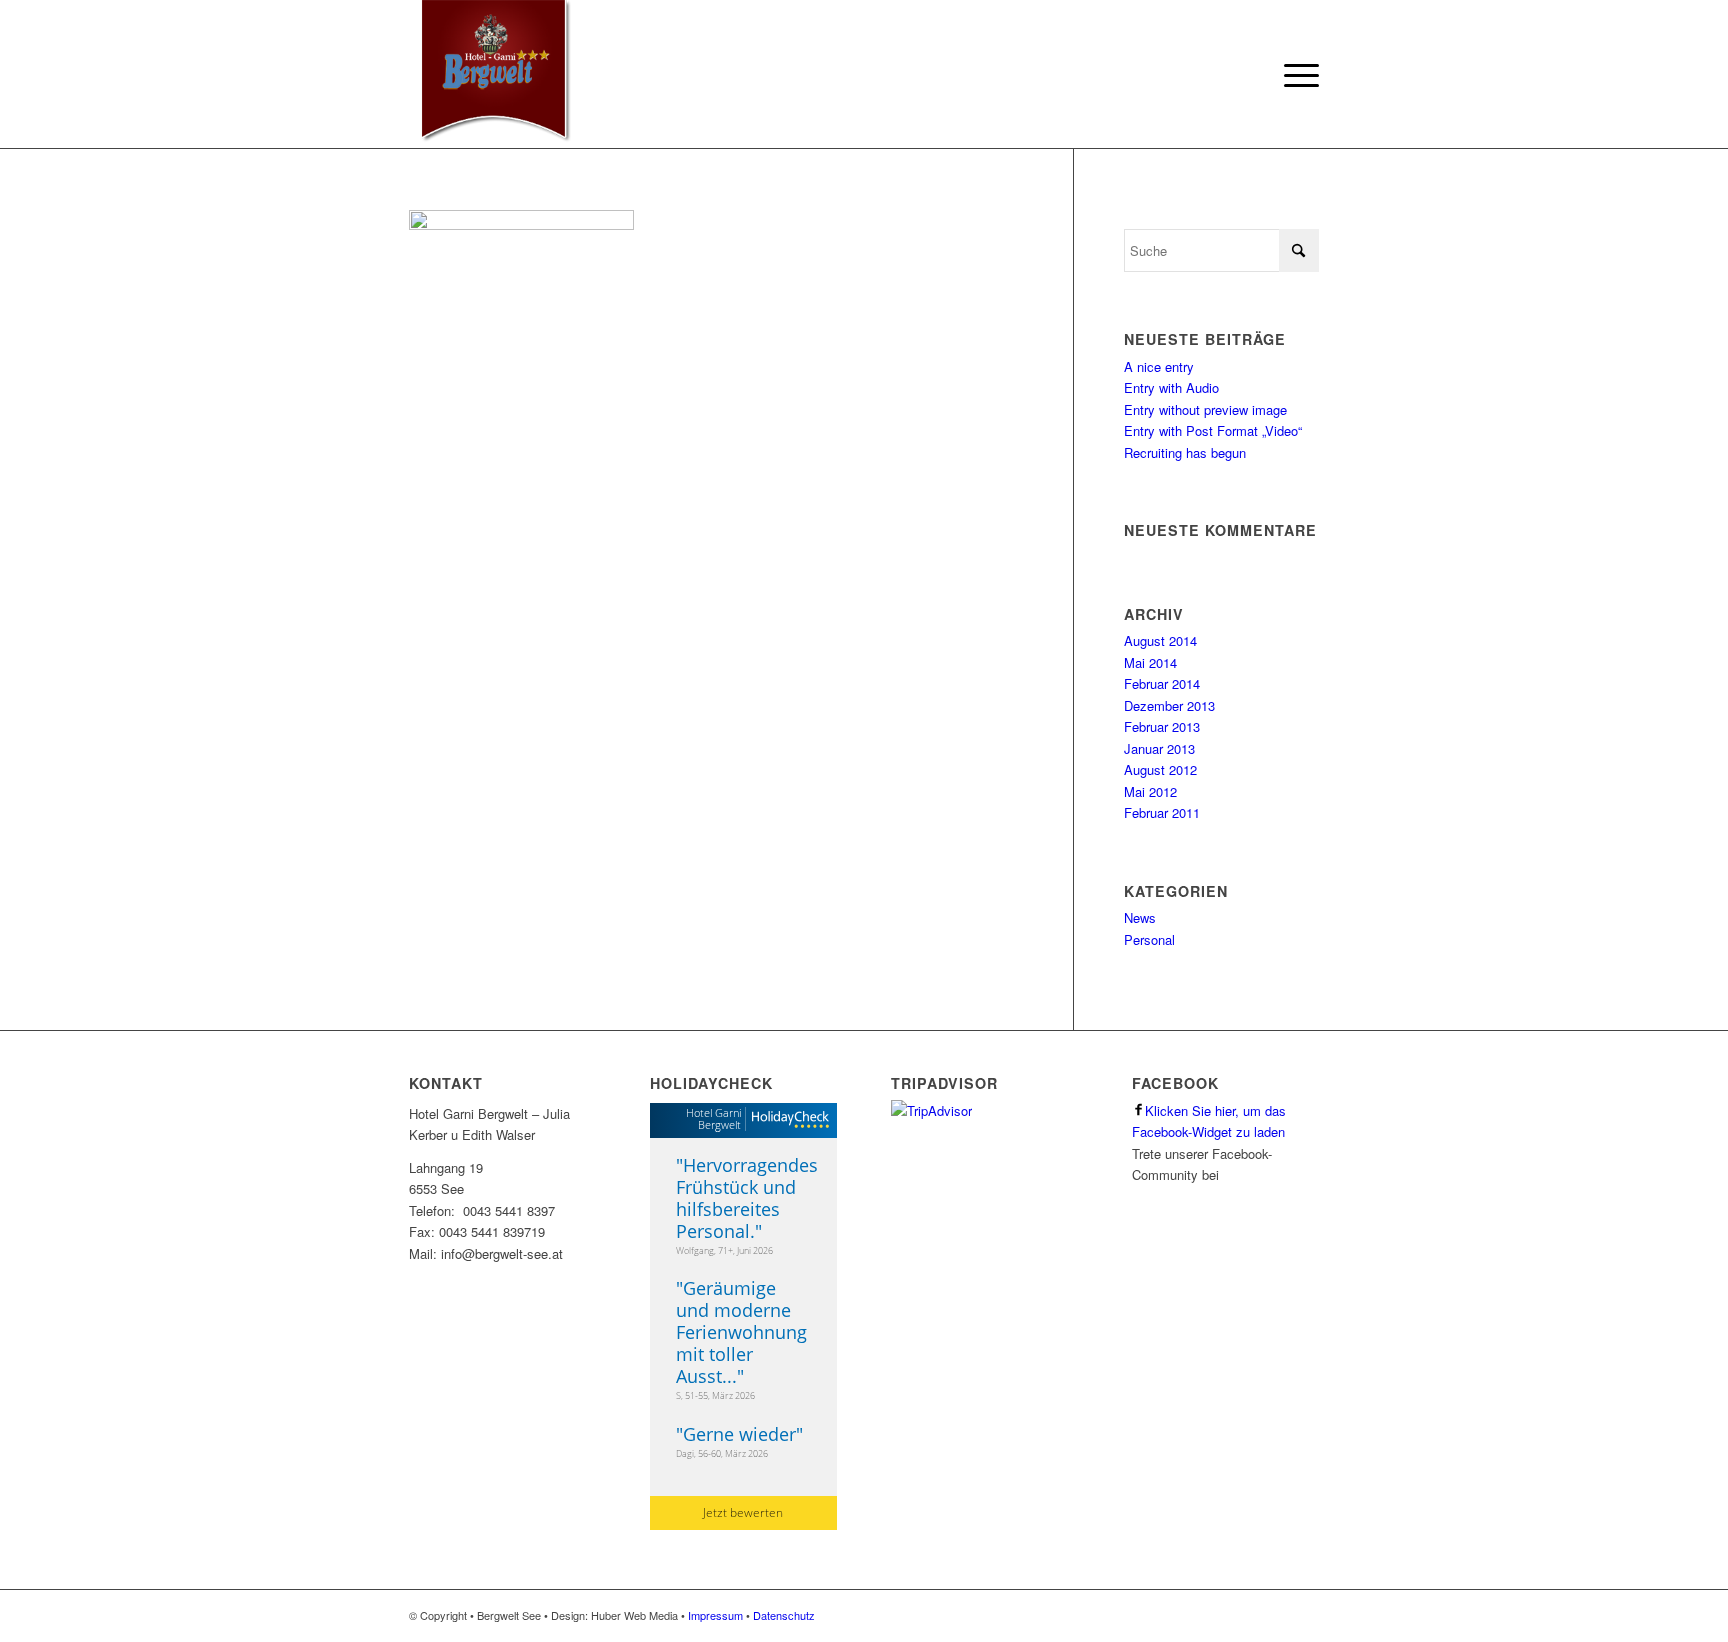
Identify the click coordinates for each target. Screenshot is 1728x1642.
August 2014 (1160, 640)
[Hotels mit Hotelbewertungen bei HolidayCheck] (787, 1120)
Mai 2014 (1150, 662)
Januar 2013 (1159, 748)
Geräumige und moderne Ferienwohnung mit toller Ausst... (741, 1332)
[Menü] (1295, 75)
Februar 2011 (1162, 812)
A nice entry (1159, 366)
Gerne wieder (739, 1434)
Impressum (715, 1615)
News (1140, 917)
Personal (1149, 939)
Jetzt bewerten (743, 1512)
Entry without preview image (1205, 409)
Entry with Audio (1171, 387)
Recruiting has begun (1185, 452)
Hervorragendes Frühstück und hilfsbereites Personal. (747, 1198)
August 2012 (1160, 769)
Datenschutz (784, 1615)
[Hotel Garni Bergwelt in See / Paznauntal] (491, 75)
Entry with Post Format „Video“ (1213, 430)
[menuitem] (1295, 75)
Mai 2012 (1150, 791)
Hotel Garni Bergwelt (713, 1118)
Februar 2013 (1162, 726)
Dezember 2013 (1169, 705)
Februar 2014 (1162, 683)
